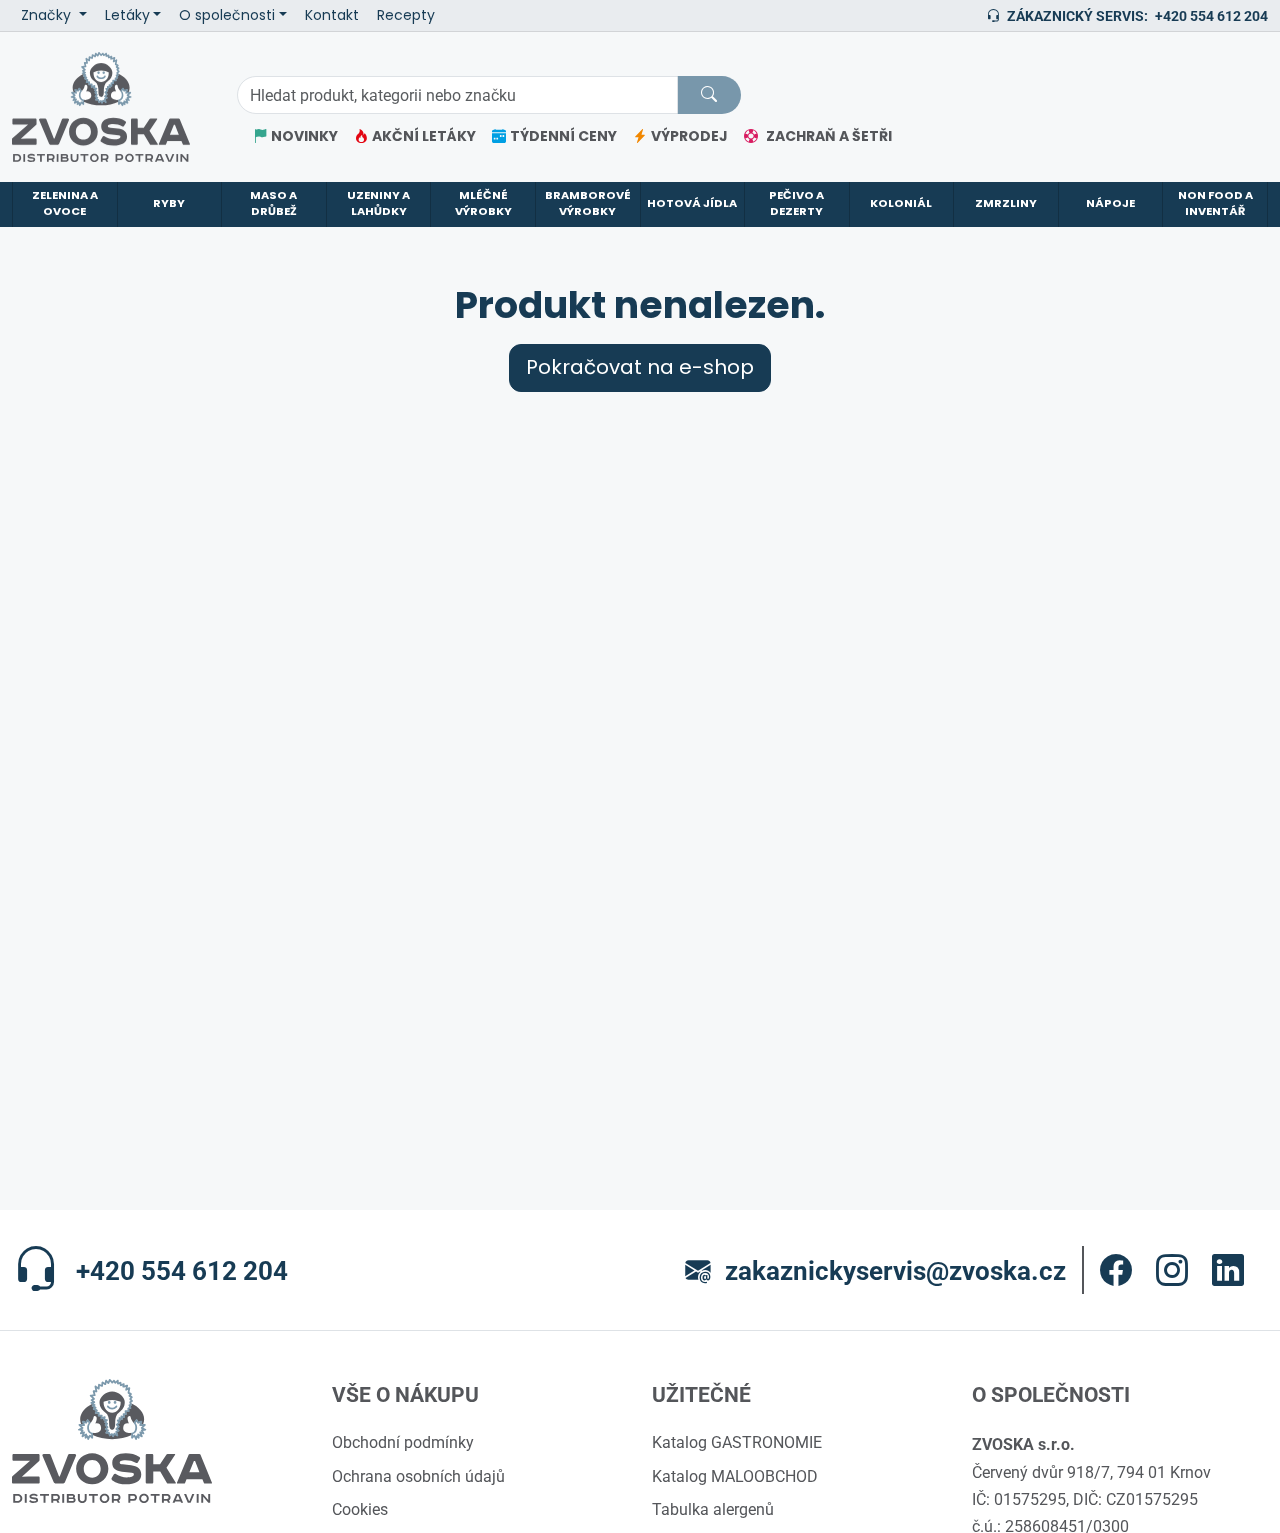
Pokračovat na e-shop (640, 367)
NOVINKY (304, 136)
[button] (1116, 1270)
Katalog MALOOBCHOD (735, 1476)
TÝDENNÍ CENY (563, 136)
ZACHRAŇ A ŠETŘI (829, 136)
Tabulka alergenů (713, 1509)
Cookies (360, 1509)
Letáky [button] (127, 15)
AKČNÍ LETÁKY (424, 136)
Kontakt (332, 15)
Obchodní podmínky (403, 1442)
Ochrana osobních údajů (418, 1476)
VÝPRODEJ (689, 136)
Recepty (406, 15)
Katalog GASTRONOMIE (737, 1442)
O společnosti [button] (227, 15)
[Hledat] (709, 95)
